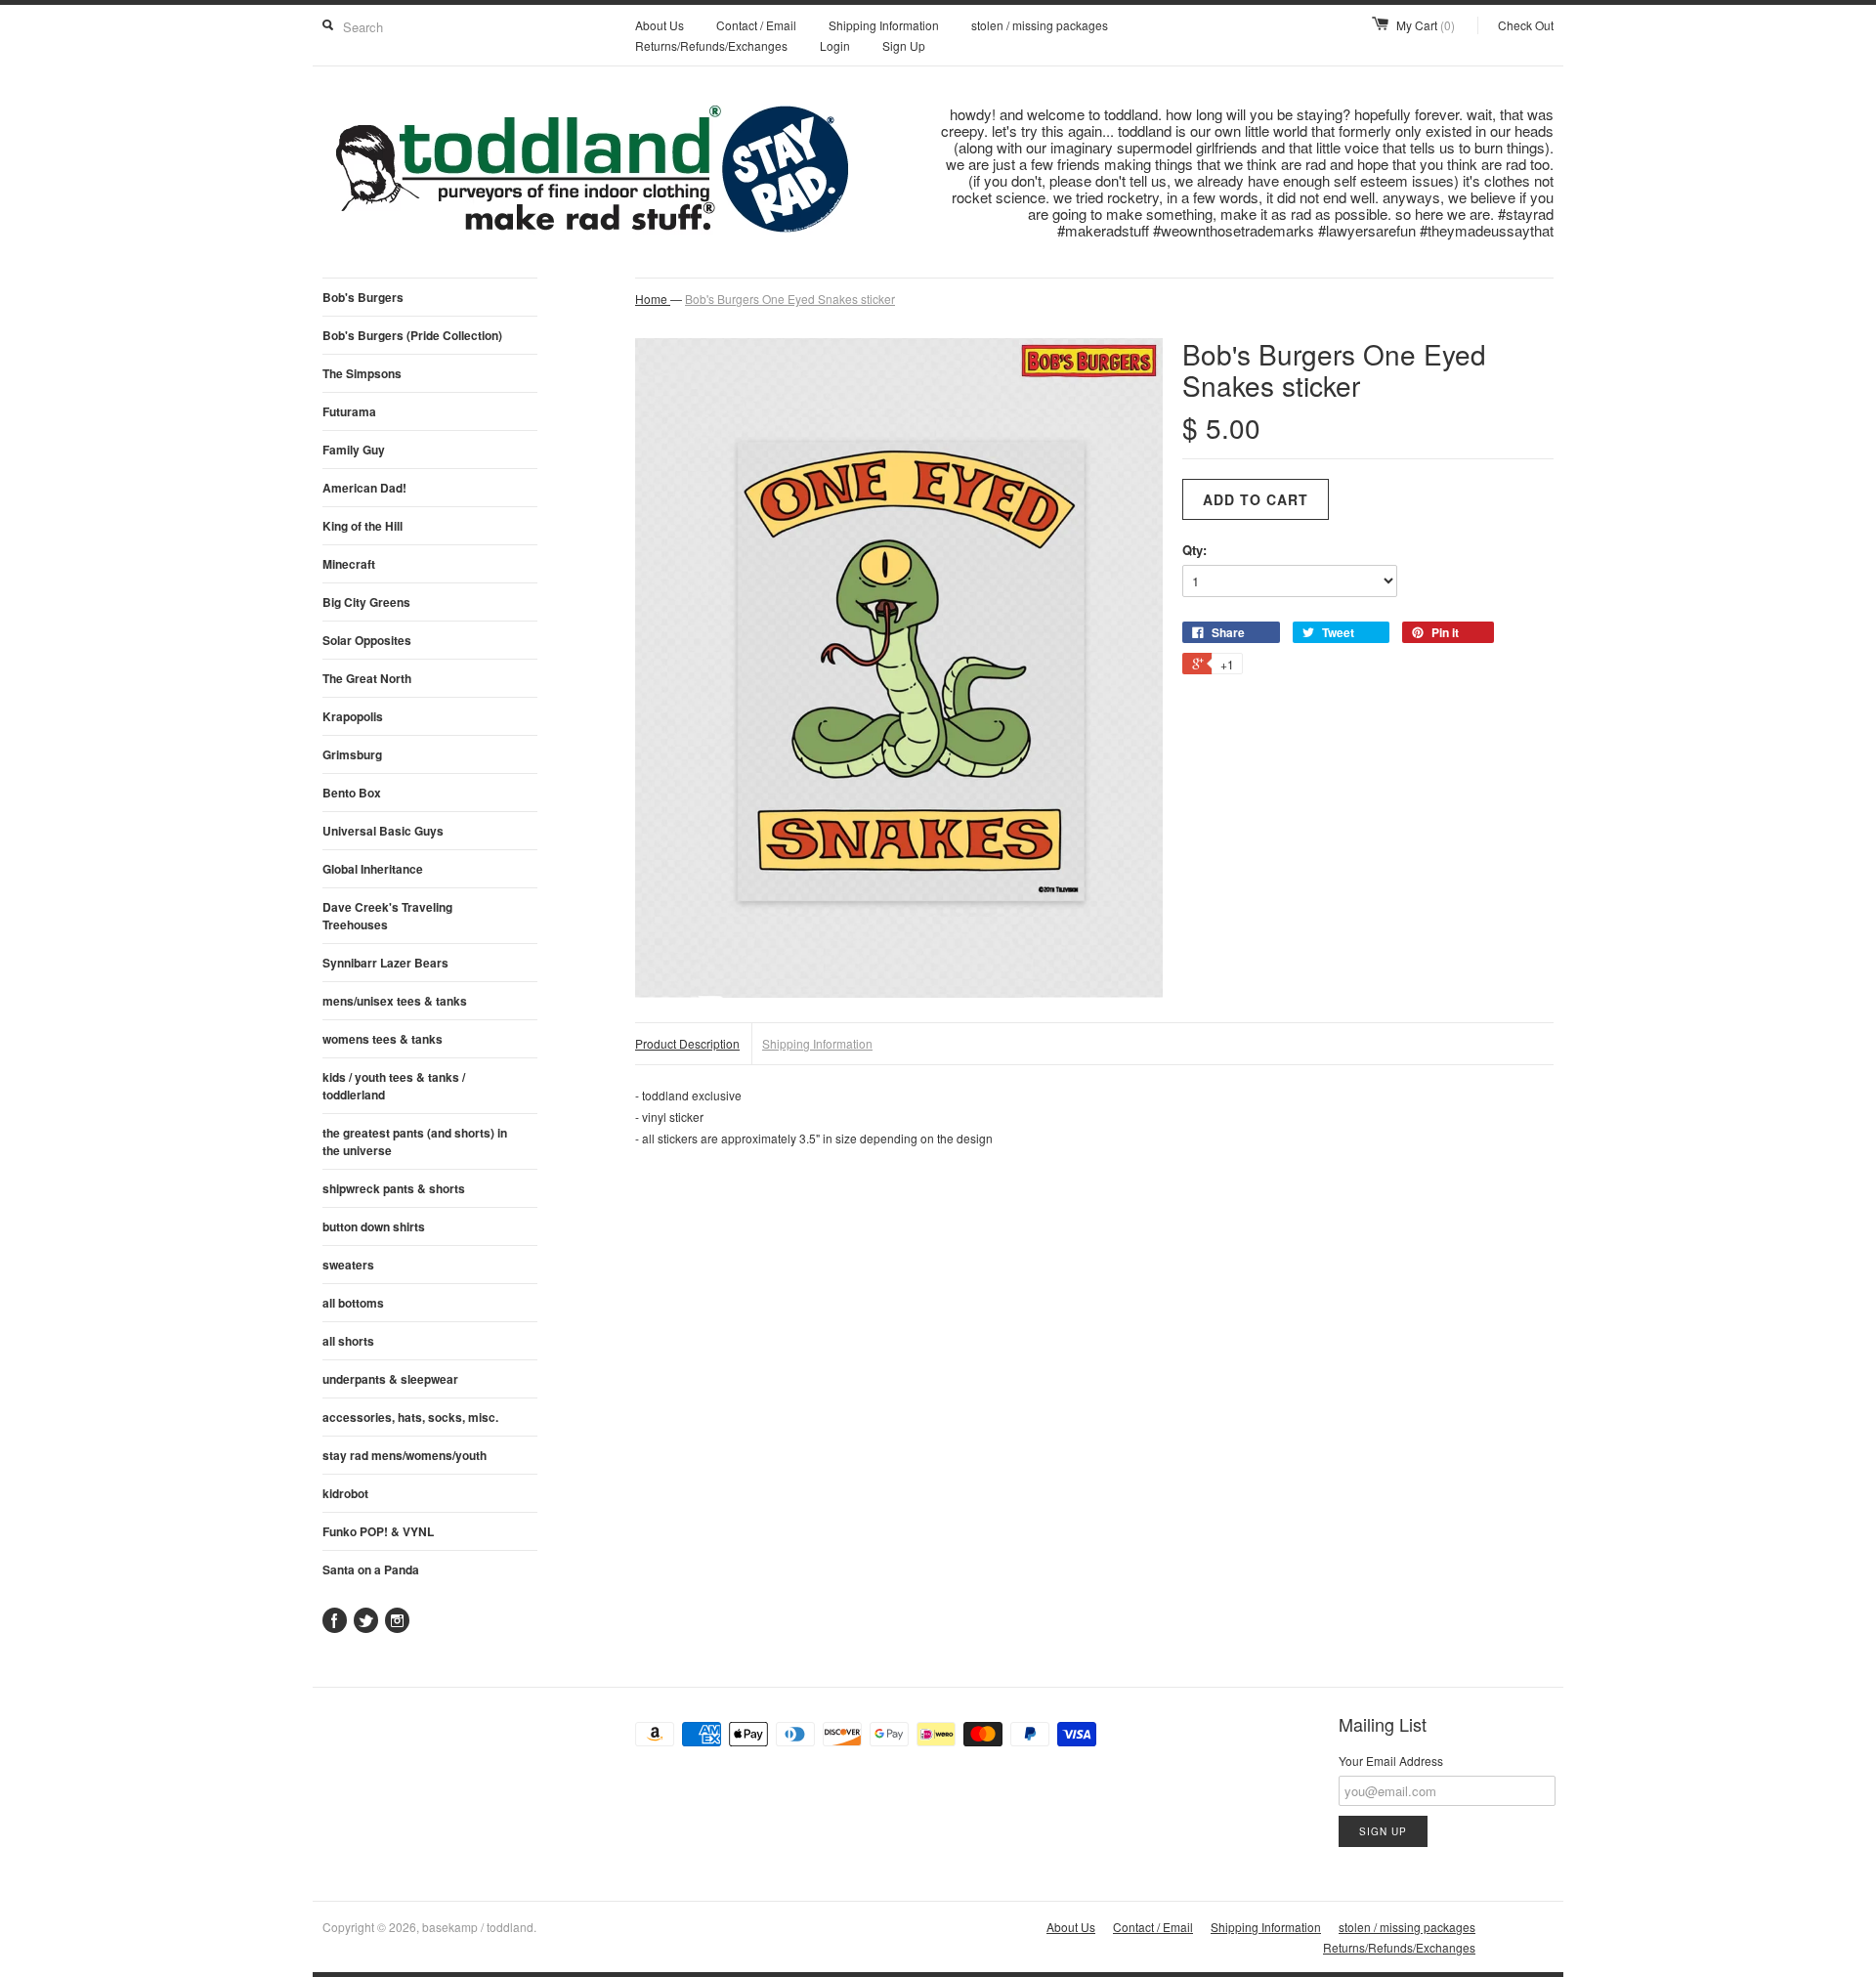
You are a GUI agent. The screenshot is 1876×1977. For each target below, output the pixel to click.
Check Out (1526, 25)
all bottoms (353, 1303)
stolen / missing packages (1040, 25)
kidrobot (345, 1493)
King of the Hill (362, 526)
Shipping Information (884, 25)
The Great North (367, 678)
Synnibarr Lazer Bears (385, 963)
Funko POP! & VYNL (378, 1531)
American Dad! (364, 488)
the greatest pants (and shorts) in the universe (415, 1141)
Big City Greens (366, 602)
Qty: (1194, 550)
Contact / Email (756, 25)
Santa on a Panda (371, 1569)
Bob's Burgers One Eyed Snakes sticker (790, 299)
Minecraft (349, 564)
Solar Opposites (367, 640)
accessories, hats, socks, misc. (410, 1417)
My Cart (1426, 25)
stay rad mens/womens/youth (405, 1455)
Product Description (687, 1043)
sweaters (348, 1265)
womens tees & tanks (383, 1039)
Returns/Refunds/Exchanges (711, 45)
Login (835, 45)
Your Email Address (1391, 1761)
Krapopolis (353, 716)
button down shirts (374, 1226)
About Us (660, 25)
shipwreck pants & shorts (394, 1188)
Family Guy (354, 450)
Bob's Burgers (363, 297)
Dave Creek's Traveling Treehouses (387, 916)
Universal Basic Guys (383, 831)
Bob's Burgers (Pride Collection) (412, 335)
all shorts (348, 1341)
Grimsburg (352, 754)
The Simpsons (362, 373)
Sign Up (904, 45)
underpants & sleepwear (390, 1379)
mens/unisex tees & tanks (395, 1001)
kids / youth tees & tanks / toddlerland (394, 1086)
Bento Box (352, 793)
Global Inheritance (373, 869)
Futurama (349, 411)
